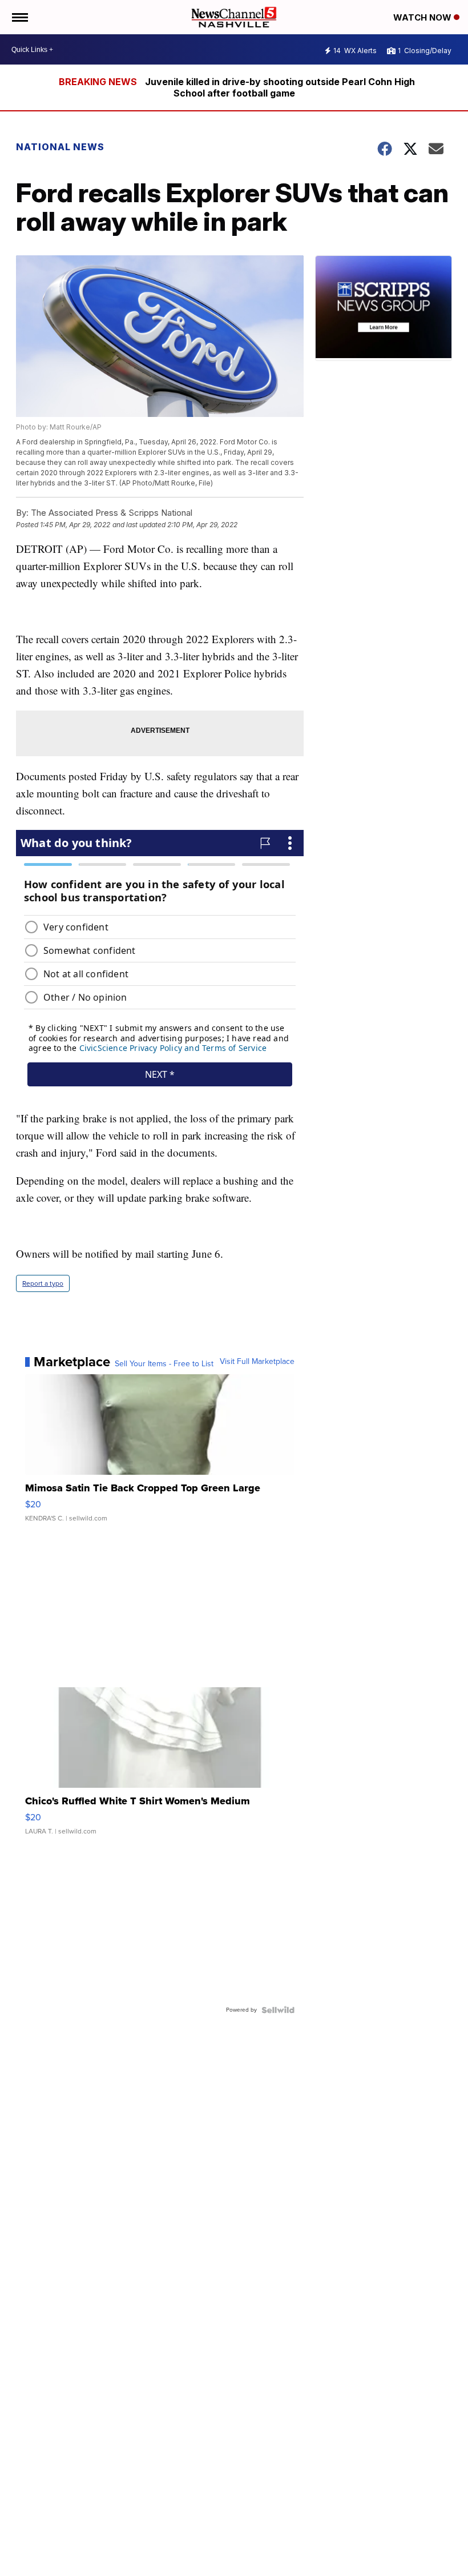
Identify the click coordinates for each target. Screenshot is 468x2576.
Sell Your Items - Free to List (164, 1364)
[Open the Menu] (19, 17)
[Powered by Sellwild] (278, 2010)
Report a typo (43, 1283)
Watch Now (423, 17)
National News (60, 147)
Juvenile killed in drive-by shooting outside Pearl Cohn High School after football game (280, 87)
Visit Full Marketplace (257, 1362)
